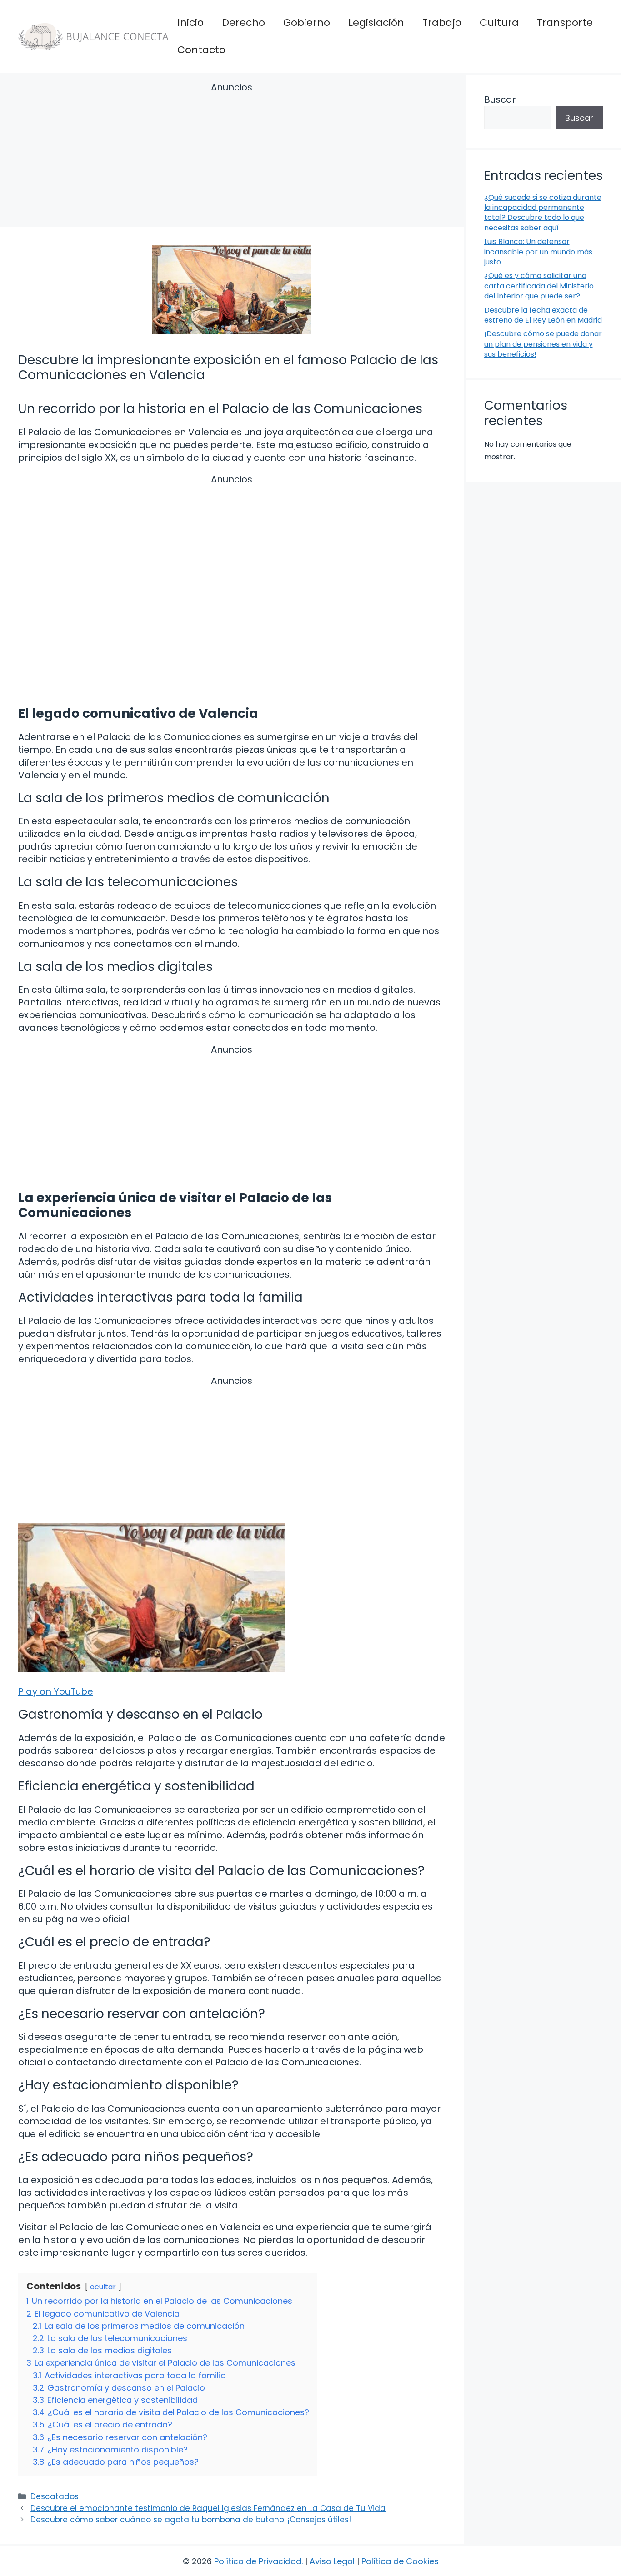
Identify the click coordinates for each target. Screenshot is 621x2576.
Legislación (376, 22)
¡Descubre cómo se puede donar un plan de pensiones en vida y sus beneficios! (543, 344)
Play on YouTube (56, 1691)
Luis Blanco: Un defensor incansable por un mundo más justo (538, 252)
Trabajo (442, 22)
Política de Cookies (400, 2561)
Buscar (500, 99)
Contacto (201, 50)
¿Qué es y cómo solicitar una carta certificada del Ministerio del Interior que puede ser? (539, 286)
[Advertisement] (232, 156)
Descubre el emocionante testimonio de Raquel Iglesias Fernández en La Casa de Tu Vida (208, 2508)
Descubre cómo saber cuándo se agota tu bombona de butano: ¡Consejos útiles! (191, 2520)
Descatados (55, 2496)
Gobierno (307, 22)
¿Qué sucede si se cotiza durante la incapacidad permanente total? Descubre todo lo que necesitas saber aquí (543, 213)
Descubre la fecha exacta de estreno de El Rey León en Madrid (543, 315)
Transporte (565, 22)
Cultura (499, 22)
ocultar (103, 2287)
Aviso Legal (332, 2561)
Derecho (243, 22)
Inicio (190, 22)
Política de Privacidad (258, 2561)
